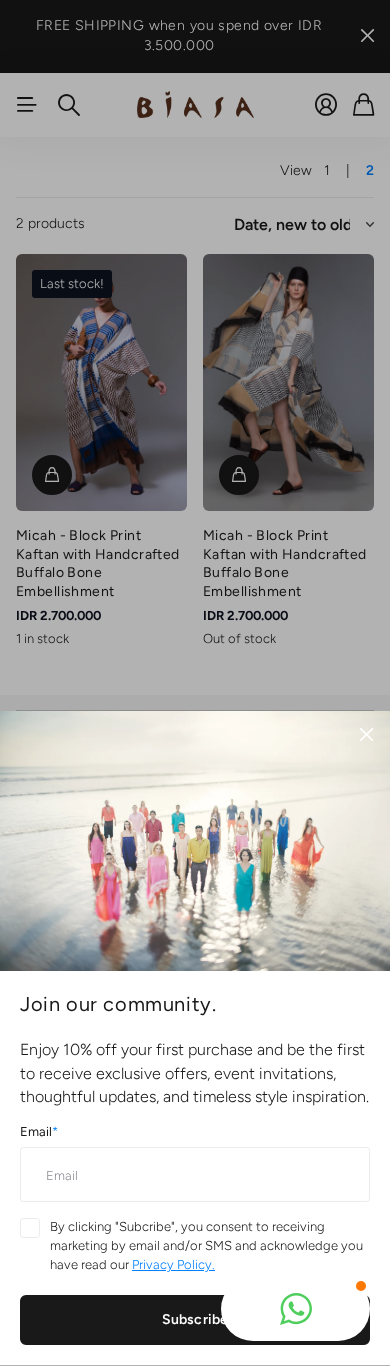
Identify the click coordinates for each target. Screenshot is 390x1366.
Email (39, 1131)
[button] (295, 1309)
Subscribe (195, 1319)
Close (366, 735)
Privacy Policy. (173, 1264)
